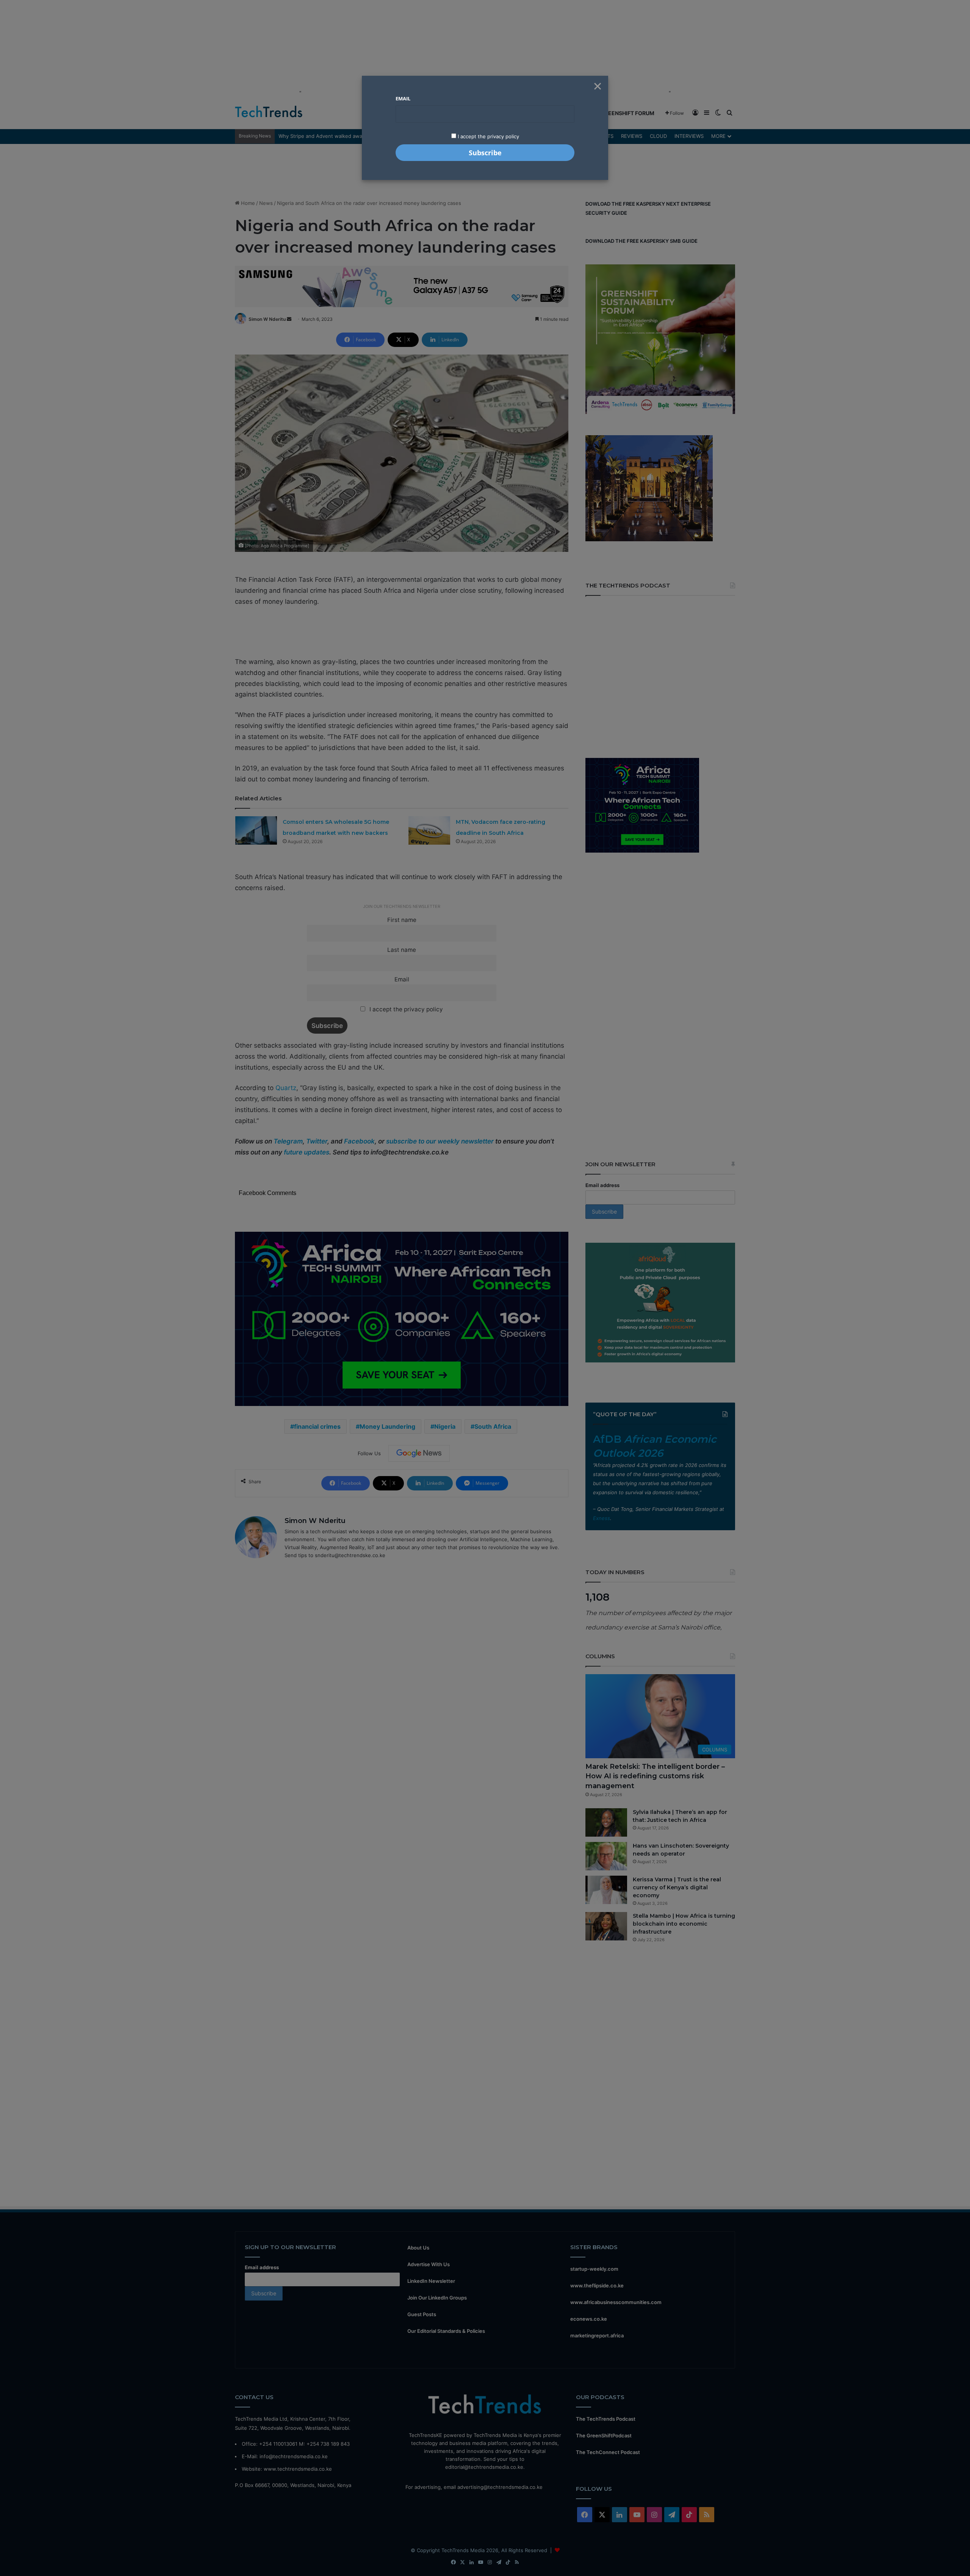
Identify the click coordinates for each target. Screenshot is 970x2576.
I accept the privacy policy (488, 136)
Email (403, 98)
